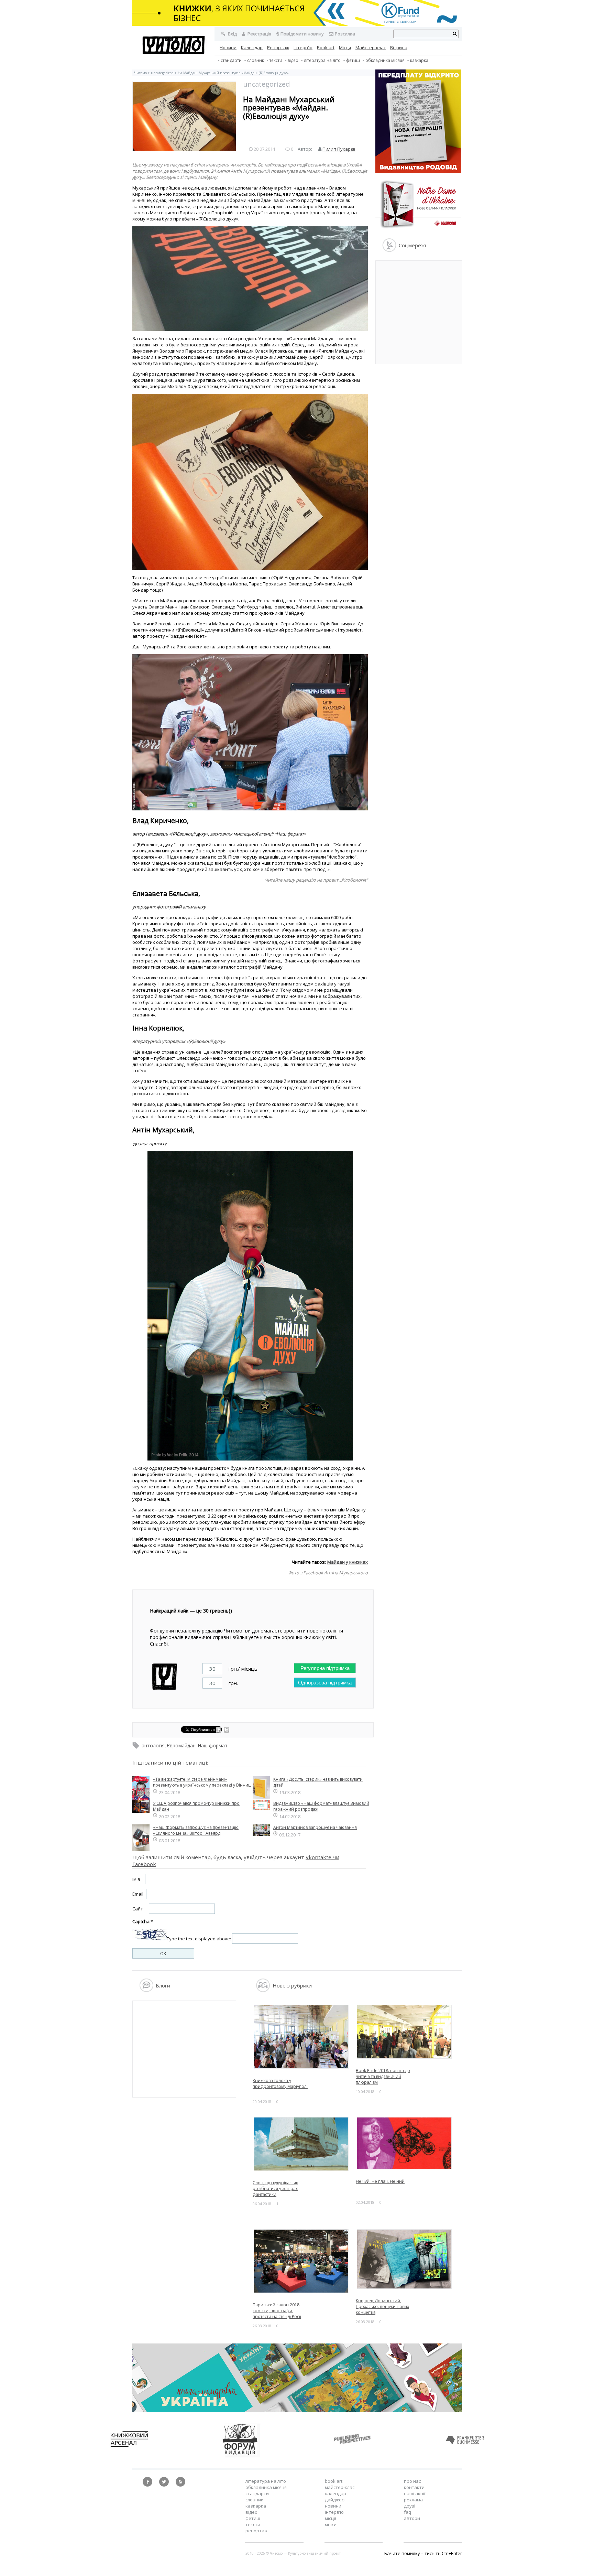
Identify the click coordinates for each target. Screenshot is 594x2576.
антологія (153, 1745)
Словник (256, 60)
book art (334, 2481)
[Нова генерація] (418, 171)
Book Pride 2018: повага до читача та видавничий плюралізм (383, 2076)
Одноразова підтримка (325, 1683)
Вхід (232, 34)
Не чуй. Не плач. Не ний (380, 2181)
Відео (293, 60)
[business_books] (297, 24)
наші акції (415, 2493)
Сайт (138, 1909)
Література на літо (322, 60)
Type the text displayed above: (199, 1939)
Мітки (331, 2524)
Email (138, 1894)
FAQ (408, 2512)
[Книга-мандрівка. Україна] (297, 2411)
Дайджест (335, 2500)
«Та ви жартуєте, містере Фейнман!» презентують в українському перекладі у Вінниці (202, 1782)
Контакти (414, 2487)
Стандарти (231, 60)
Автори (412, 2518)
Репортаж (278, 47)
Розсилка (345, 34)
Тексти (253, 2524)
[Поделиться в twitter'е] (227, 1731)
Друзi (410, 2506)
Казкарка (419, 60)
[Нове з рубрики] (263, 1990)
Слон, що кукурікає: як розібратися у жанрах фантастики (275, 2189)
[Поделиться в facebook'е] (219, 1731)
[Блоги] (146, 1990)
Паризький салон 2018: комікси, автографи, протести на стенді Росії (277, 2311)
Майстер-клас (371, 47)
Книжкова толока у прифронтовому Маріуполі (280, 2083)
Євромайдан (181, 1745)
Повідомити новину (302, 34)
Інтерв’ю (303, 47)
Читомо (140, 73)
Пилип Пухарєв (339, 149)
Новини (228, 47)
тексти (276, 60)
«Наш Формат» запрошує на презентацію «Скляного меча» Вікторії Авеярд (196, 1830)
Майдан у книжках (348, 1562)
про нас (412, 2481)
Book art (326, 47)
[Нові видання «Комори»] (418, 229)
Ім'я (136, 1879)
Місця (345, 47)
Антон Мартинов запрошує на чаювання (315, 1827)
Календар (252, 47)
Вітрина (399, 47)
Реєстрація (259, 34)
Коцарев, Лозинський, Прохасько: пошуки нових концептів (382, 2306)
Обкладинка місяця (385, 60)
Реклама (413, 2500)
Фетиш (353, 60)
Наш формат (213, 1745)
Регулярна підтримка (325, 1668)
